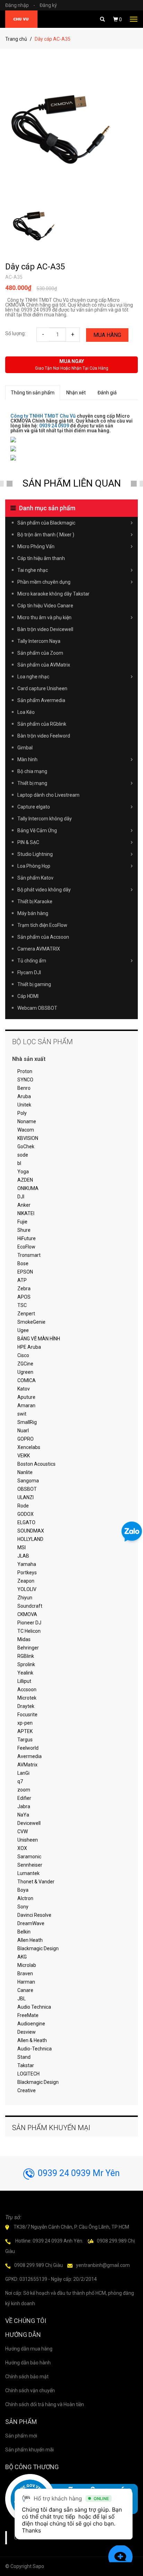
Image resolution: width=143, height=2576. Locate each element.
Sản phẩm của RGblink (42, 724)
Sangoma (28, 1481)
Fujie (22, 1222)
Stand (24, 2057)
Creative (27, 2090)
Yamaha (27, 1564)
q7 (20, 1781)
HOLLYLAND (30, 1539)
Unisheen (28, 1840)
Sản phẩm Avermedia (41, 700)
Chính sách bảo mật (27, 2377)
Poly (22, 1113)
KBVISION (28, 1138)
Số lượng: (15, 333)
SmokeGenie (31, 1322)
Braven (25, 1974)
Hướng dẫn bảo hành (28, 2363)
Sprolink (26, 1664)
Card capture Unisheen (42, 688)
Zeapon (26, 1581)
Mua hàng (107, 335)
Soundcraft (30, 1606)
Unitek (24, 1105)
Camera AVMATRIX (39, 949)
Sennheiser (30, 1865)
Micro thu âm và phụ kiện (44, 617)
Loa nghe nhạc (33, 677)
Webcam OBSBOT (37, 1008)
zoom (24, 1790)
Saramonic (29, 1857)
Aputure (26, 1397)
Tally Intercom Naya (39, 641)
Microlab (27, 1965)
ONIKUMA (28, 1188)
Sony (23, 1907)
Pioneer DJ (29, 1623)
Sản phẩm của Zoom (40, 653)
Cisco (23, 1355)
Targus (25, 1740)
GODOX (26, 1514)
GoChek (26, 1147)
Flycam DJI (29, 972)
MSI (22, 1547)
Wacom (26, 1130)
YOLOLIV (27, 1589)
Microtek (27, 1698)
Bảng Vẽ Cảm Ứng (37, 830)
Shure (24, 1230)
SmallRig (27, 1422)
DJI (21, 1197)
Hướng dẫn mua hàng (29, 2349)
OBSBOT (27, 1489)
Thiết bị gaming (34, 984)
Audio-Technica (35, 2049)
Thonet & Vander (36, 1882)
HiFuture (27, 1238)
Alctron (25, 1898)
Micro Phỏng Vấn (36, 546)
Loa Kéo (26, 712)
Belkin (24, 1932)
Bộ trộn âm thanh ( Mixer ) (46, 535)
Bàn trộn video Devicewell (45, 629)
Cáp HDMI (28, 996)
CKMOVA (27, 1614)
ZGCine (25, 1364)
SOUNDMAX (31, 1531)
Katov (24, 1389)
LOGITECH (28, 2074)
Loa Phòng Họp (34, 866)
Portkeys (27, 1573)
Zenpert (26, 1314)
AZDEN (25, 1180)
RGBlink (26, 1656)
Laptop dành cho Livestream (48, 795)
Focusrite (27, 1715)
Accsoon (27, 1689)
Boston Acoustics (36, 1464)
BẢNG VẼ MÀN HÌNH (39, 1339)
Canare (25, 1990)
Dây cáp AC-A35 (35, 267)
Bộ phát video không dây (44, 890)
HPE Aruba (29, 1347)
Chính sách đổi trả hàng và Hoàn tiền (45, 2404)
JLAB (23, 1556)
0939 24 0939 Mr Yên (79, 2173)
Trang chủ (16, 39)
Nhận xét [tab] (76, 393)
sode (23, 1155)
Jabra (24, 1806)
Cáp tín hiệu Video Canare (45, 606)
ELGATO (26, 1522)
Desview (27, 2032)
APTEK (25, 1731)
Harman (26, 1982)
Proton (25, 1071)
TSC (22, 1305)
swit (22, 1414)
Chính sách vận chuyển (30, 2390)
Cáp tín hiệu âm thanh (41, 558)
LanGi (23, 1773)
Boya (23, 1890)
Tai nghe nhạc (33, 570)
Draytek (26, 1706)
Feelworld (28, 1748)
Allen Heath (30, 1940)
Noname (27, 1121)
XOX (22, 1848)
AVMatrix (27, 1765)
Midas (24, 1639)
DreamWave (31, 1923)
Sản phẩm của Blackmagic (46, 523)
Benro (24, 1088)
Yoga (23, 1172)
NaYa (23, 1815)
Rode (23, 1506)
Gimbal (25, 748)
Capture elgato (34, 807)
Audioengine (31, 2024)
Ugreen (25, 1372)
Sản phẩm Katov (35, 878)
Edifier (24, 1798)
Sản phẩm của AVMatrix (44, 665)
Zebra (24, 1289)
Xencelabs (29, 1447)
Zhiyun (25, 1598)
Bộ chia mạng (32, 771)
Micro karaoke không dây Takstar (53, 594)
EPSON (25, 1272)
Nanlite (25, 1472)
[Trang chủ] (21, 19)
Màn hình (27, 759)
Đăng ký (48, 5)
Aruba (24, 1096)
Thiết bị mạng (32, 783)
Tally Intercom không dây (45, 819)
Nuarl (23, 1431)
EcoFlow (26, 1247)
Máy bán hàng (33, 913)
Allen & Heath (32, 2040)
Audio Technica (34, 2007)
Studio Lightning (35, 854)
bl (19, 1163)
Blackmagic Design (38, 1948)
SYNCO (25, 1080)
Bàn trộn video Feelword (44, 736)
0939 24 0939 (54, 426)
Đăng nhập (20, 5)
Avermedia (30, 1756)
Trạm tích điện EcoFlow (42, 925)
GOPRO (26, 1439)
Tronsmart (29, 1255)
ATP (22, 1280)
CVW (23, 1831)
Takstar (26, 2065)
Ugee (23, 1330)
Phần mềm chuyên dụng (44, 582)
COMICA (27, 1380)
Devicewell (29, 1823)
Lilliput (24, 1681)
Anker (24, 1205)
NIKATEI (26, 1213)
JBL (22, 1999)
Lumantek (28, 1873)
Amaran (26, 1405)
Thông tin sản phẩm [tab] (33, 393)
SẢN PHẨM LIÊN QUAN (72, 483)
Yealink (25, 1673)
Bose (23, 1263)
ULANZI (26, 1497)
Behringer (28, 1648)
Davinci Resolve (34, 1915)
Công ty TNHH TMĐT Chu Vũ (43, 416)
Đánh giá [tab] (107, 393)
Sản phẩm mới (21, 2436)
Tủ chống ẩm (32, 961)
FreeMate (28, 2015)
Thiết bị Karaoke (35, 901)
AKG (22, 1957)
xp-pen (25, 1723)
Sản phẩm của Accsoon (43, 937)
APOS (24, 1297)
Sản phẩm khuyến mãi (30, 2450)
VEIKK (24, 1456)
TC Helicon (29, 1631)
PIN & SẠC (28, 842)
